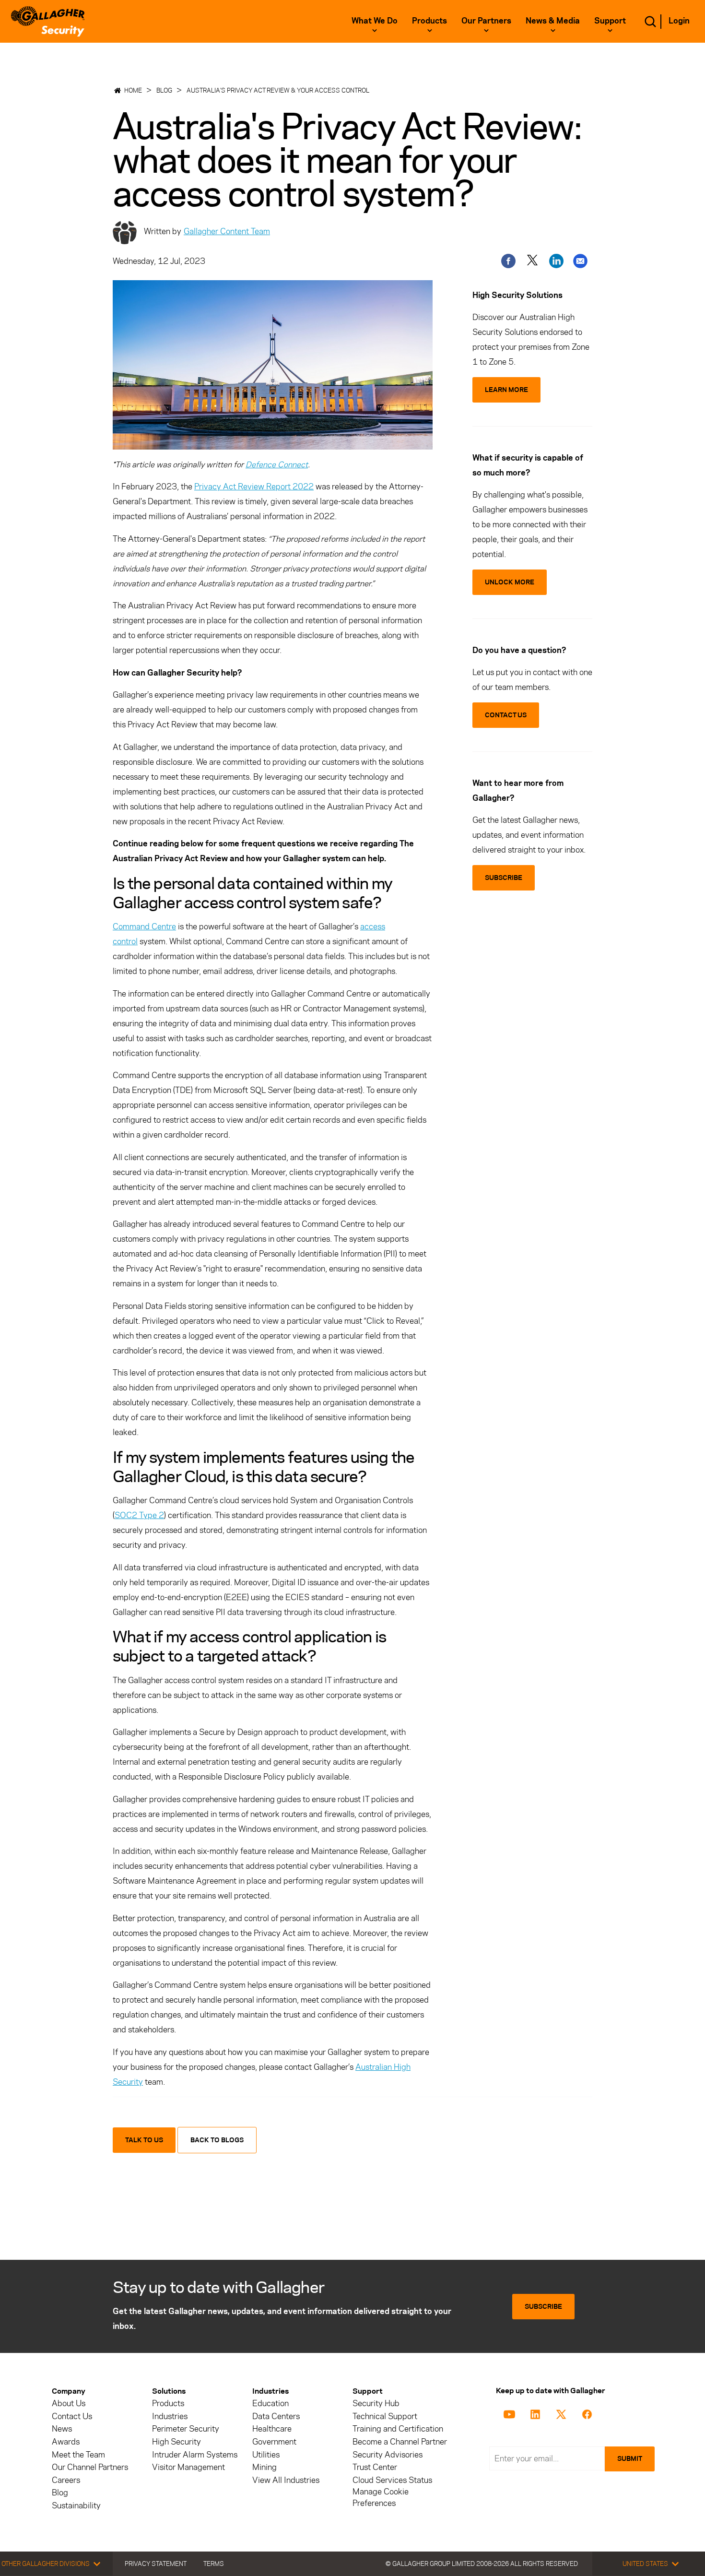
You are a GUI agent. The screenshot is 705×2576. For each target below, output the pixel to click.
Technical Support (385, 2416)
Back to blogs (217, 2140)
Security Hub (376, 2404)
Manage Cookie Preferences (381, 2497)
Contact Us (72, 2416)
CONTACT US (506, 715)
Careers (66, 2480)
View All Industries (286, 2480)
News (62, 2429)
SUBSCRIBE (504, 878)
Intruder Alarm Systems (195, 2455)
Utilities (266, 2455)
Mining (264, 2467)
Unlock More (510, 582)
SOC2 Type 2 (139, 1515)
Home (133, 90)
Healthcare (272, 2429)
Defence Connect (277, 464)
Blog (164, 90)
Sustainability (76, 2506)
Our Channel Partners (90, 2467)
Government (274, 2442)
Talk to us (144, 2140)
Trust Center (375, 2467)
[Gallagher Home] (48, 21)
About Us (69, 2404)
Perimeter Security (186, 2429)
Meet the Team (78, 2455)
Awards (66, 2442)
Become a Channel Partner (400, 2442)
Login (679, 21)
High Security (176, 2442)
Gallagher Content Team (227, 231)
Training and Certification (398, 2429)
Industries (170, 2416)
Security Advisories (388, 2455)
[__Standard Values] (511, 2413)
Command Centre (144, 926)
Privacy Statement (156, 2564)
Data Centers (276, 2416)
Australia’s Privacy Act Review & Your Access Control (278, 90)
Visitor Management (188, 2467)
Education (270, 2404)
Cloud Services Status (392, 2480)
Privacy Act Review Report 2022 (254, 487)
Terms (214, 2564)
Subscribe (543, 2307)
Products (168, 2404)
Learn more (506, 390)
